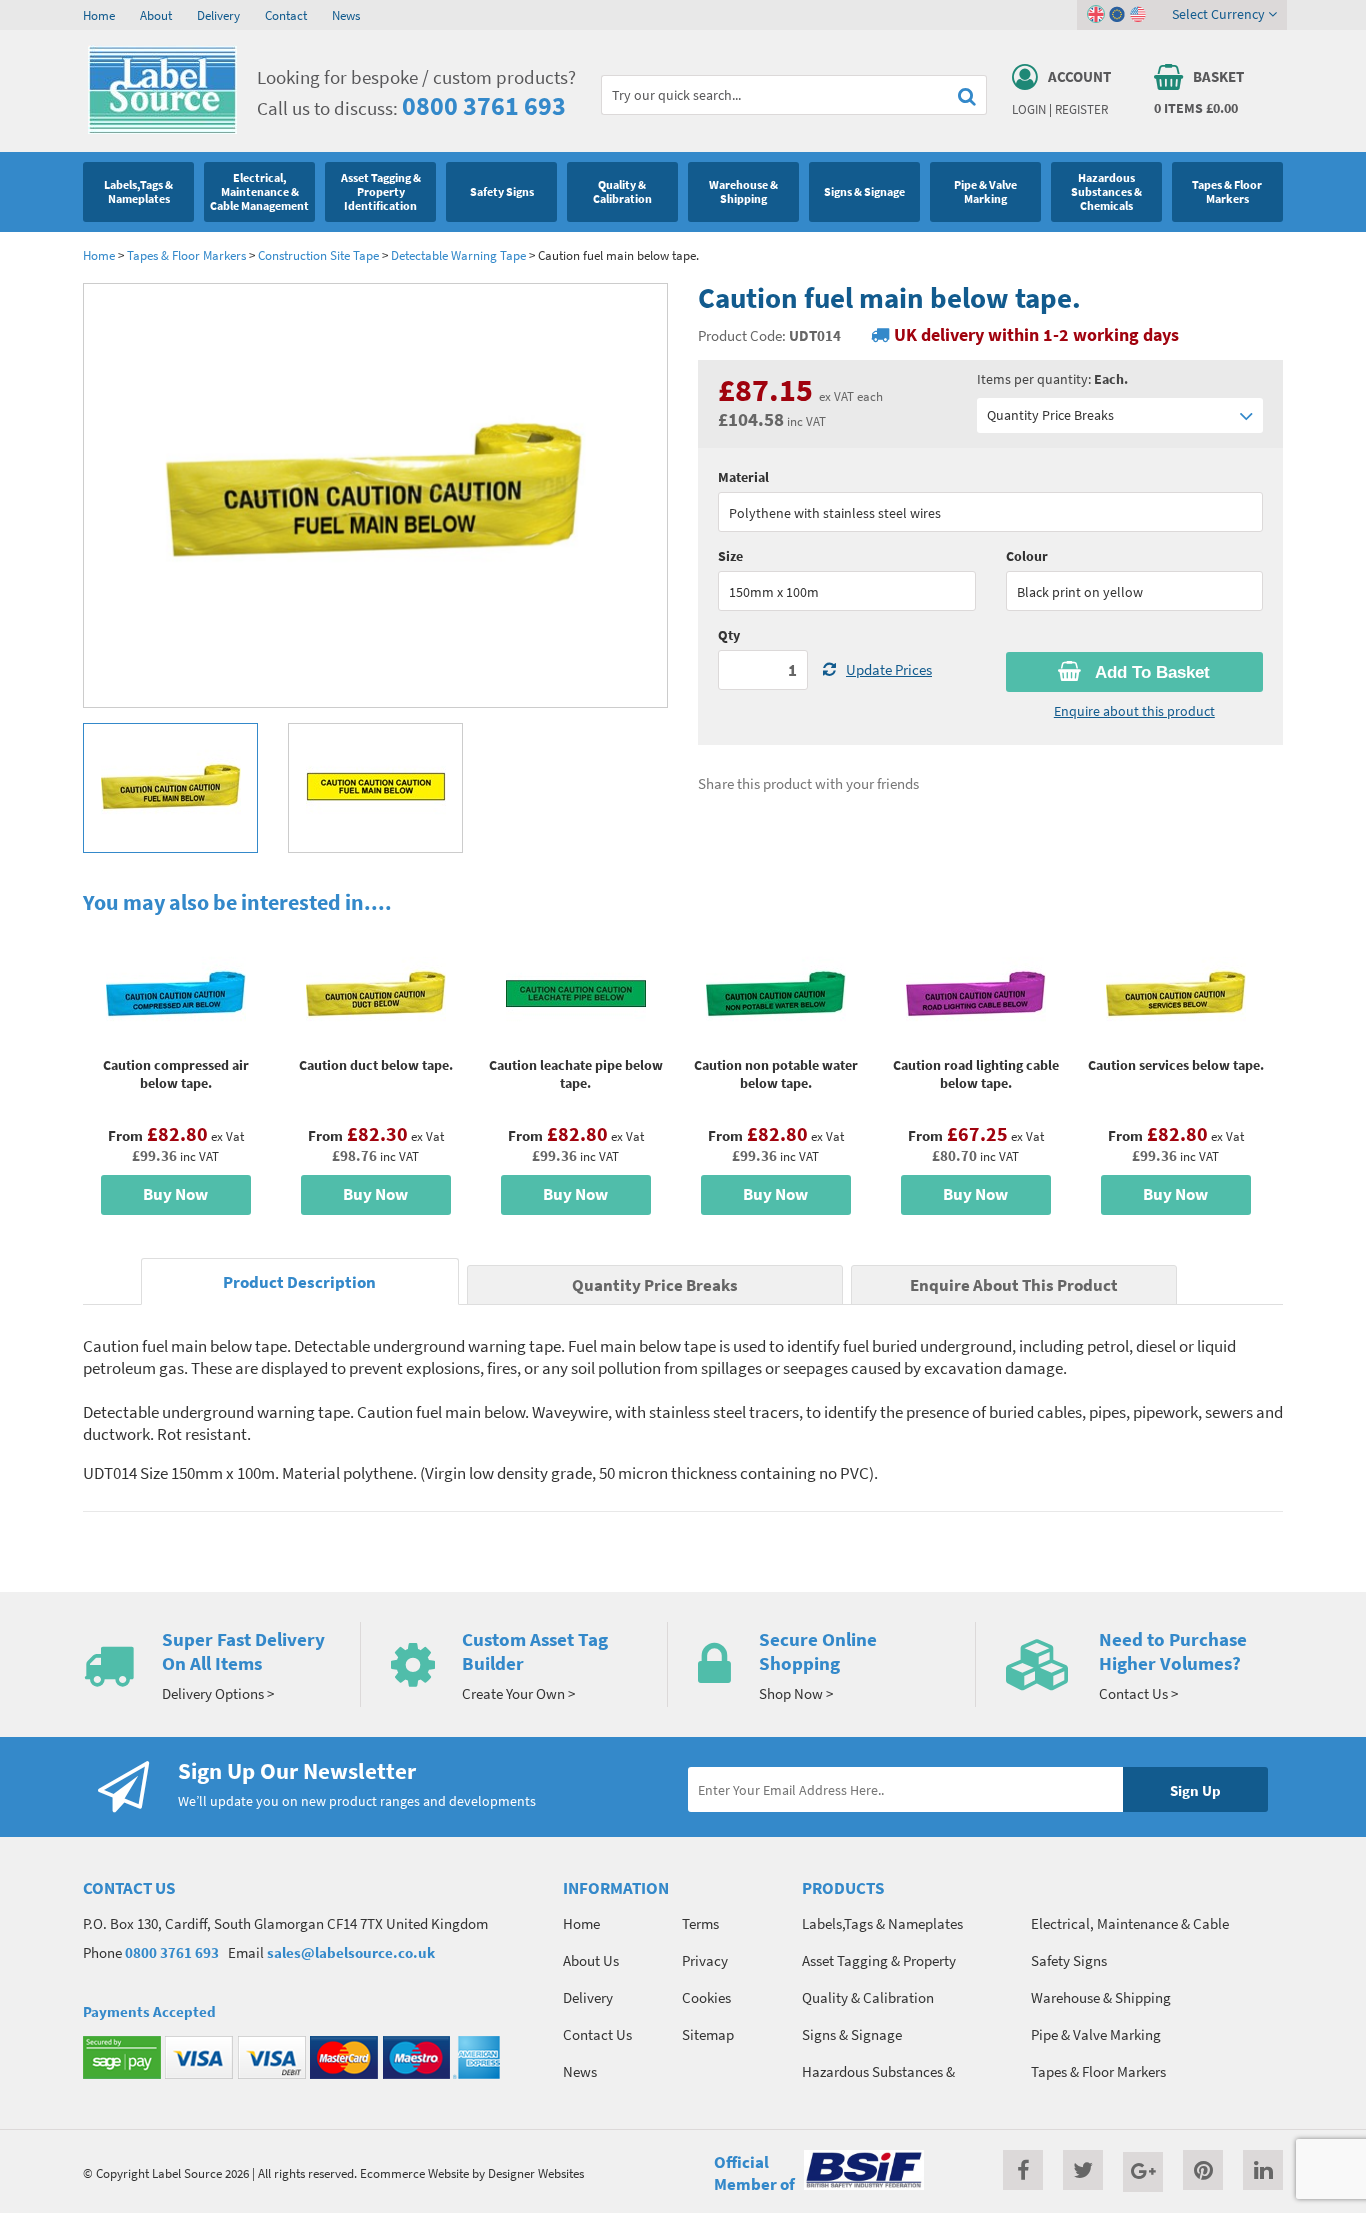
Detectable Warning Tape (458, 255)
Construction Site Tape (318, 255)
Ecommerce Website (414, 2173)
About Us (591, 1960)
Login (1029, 109)
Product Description (299, 1282)
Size (730, 556)
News (346, 15)
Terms (700, 1923)
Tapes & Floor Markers (186, 255)
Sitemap (708, 2034)
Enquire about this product (1134, 711)
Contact (286, 15)
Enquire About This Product (1014, 1285)
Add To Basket (1150, 672)
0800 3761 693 (484, 105)
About (156, 15)
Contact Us (597, 2034)
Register (1081, 109)
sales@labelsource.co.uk (351, 1952)
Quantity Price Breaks (1050, 415)
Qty (729, 635)
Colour (1027, 556)
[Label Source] (162, 129)
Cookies (706, 1997)
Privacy (705, 1960)
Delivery (218, 15)
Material (743, 477)
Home (99, 15)
